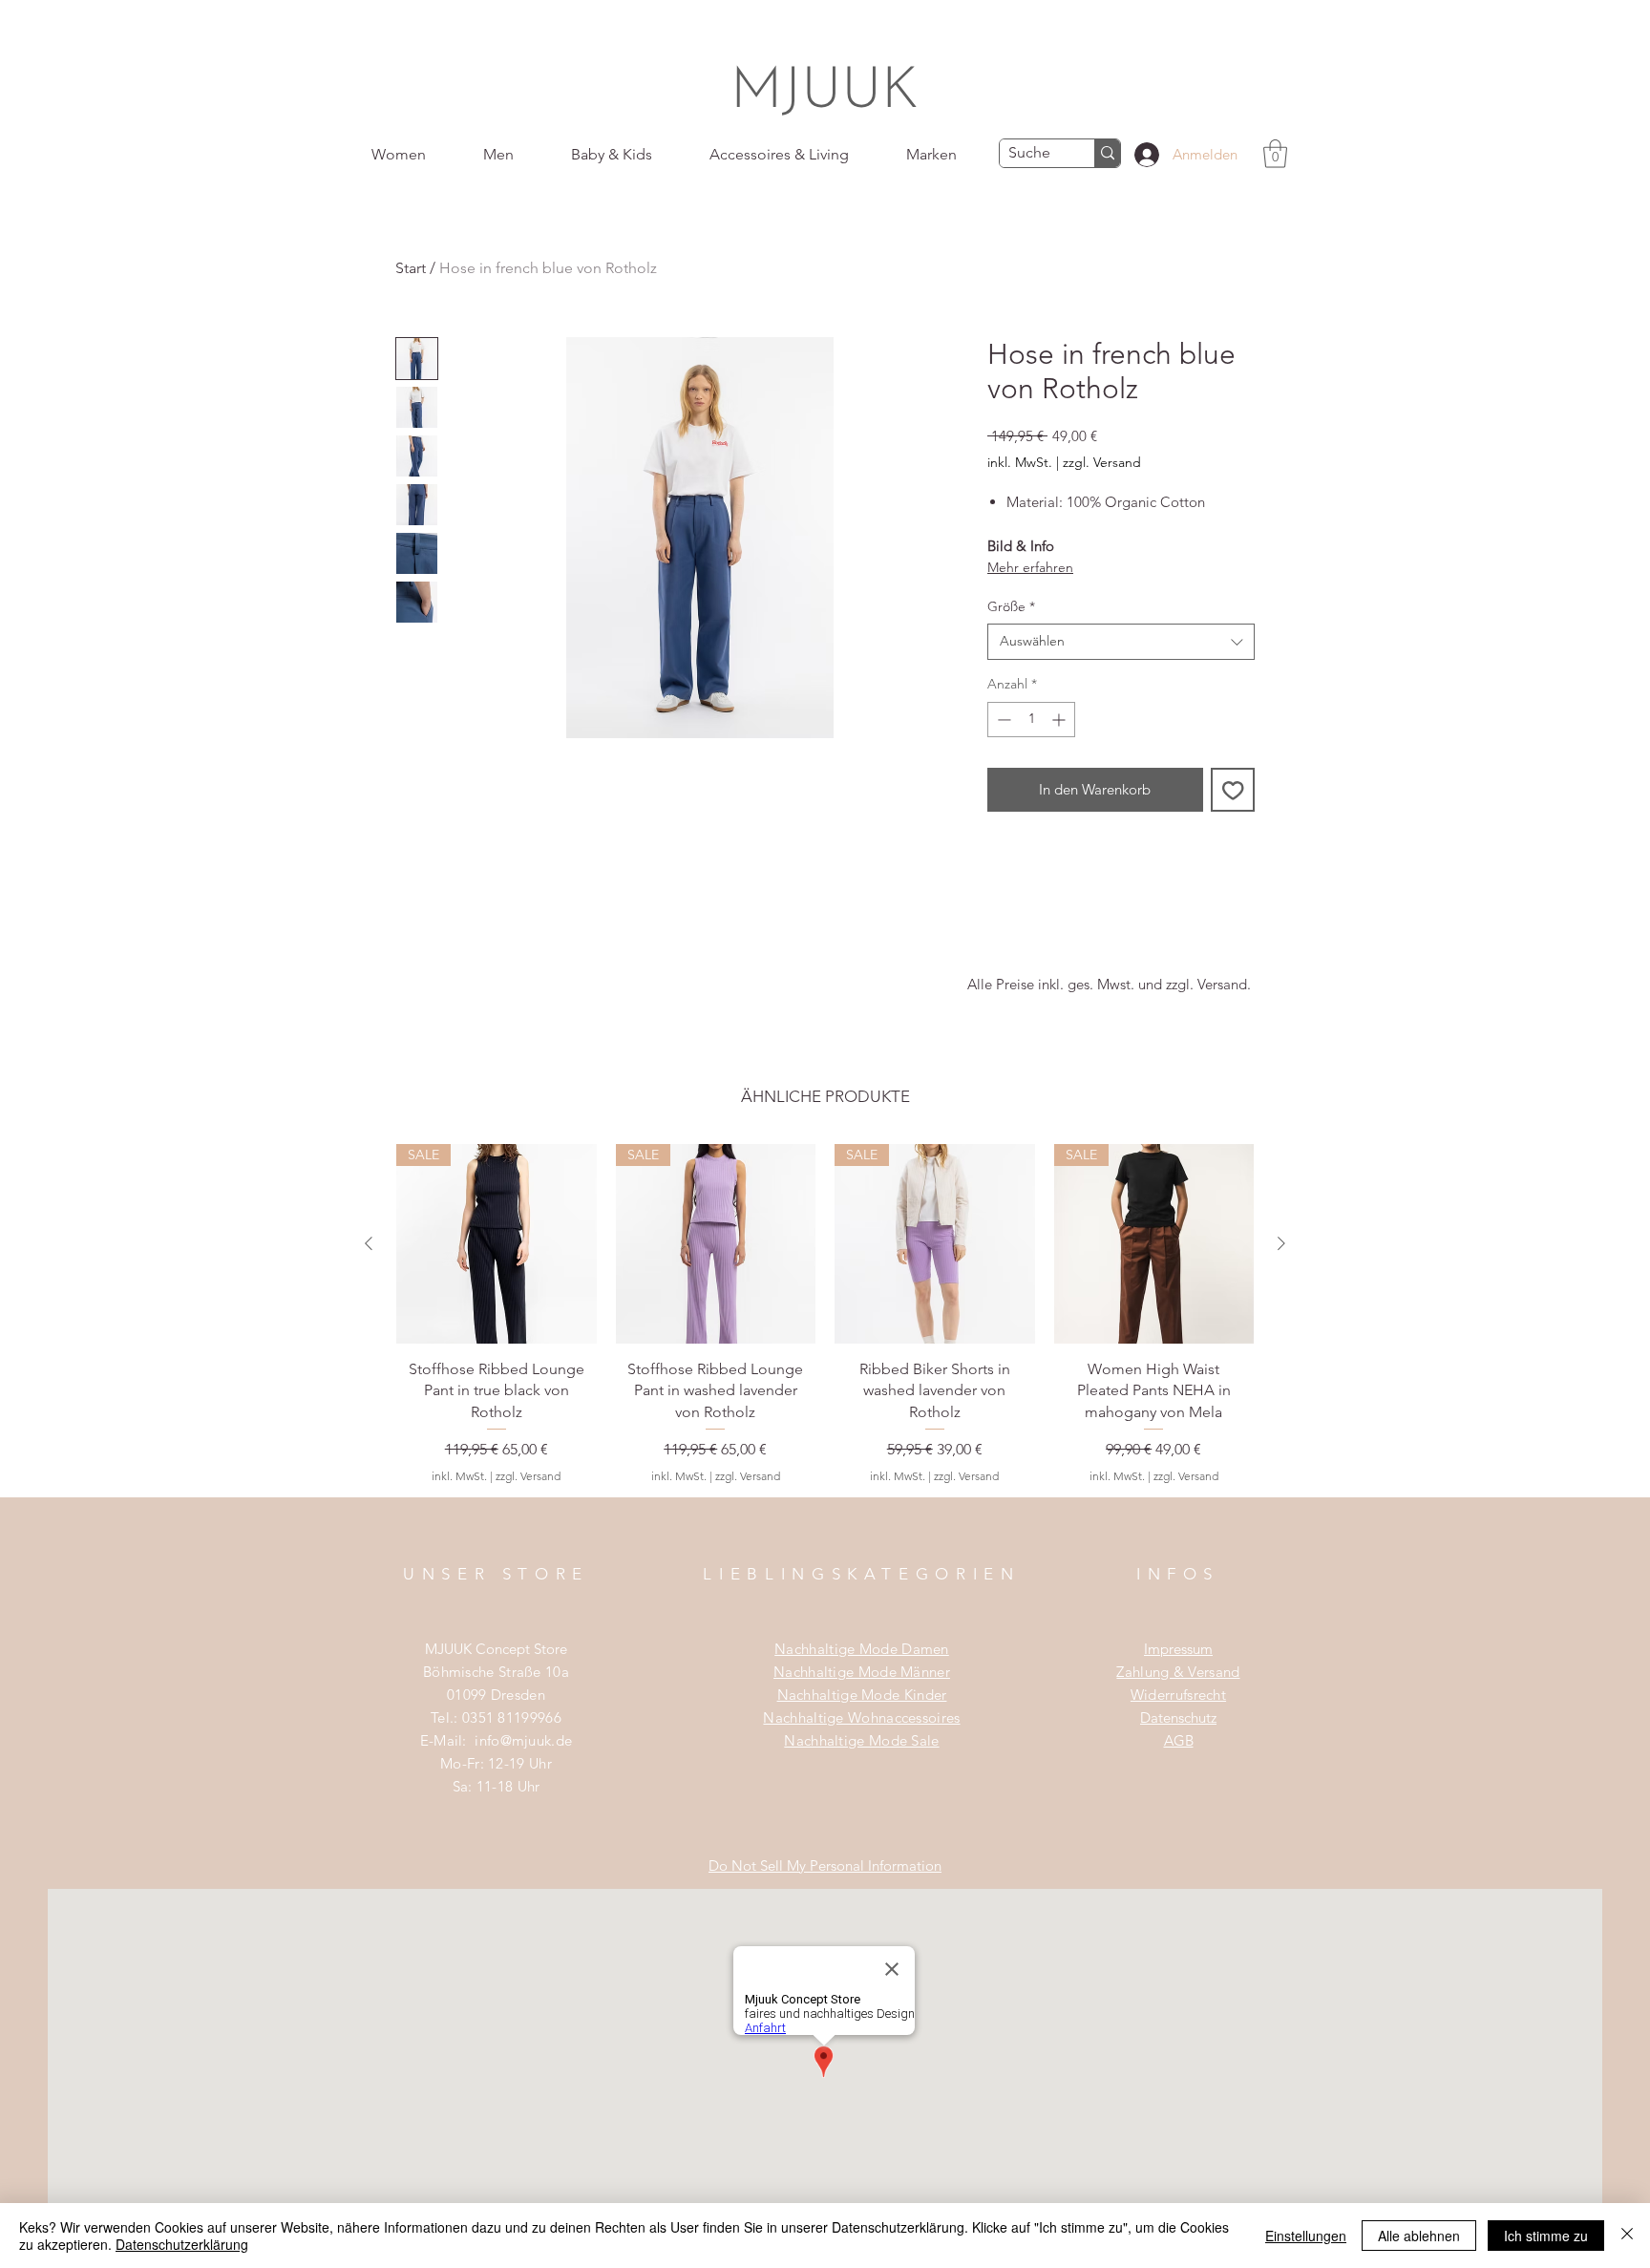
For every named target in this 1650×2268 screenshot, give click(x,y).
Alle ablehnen (1419, 2236)
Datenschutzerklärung (182, 2244)
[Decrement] (1002, 720)
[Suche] (1107, 153)
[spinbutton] (1031, 720)
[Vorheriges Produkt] (369, 1243)
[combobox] (1121, 642)
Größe (1011, 606)
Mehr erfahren (1030, 567)
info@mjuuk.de (523, 1740)
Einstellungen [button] (1306, 2236)
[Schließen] (1627, 2236)
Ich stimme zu (1546, 2236)
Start (411, 268)
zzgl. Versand (1102, 462)
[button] (1275, 154)
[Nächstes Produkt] (1281, 1243)
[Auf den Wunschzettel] (1233, 790)
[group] (825, 1320)
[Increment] (1060, 720)
